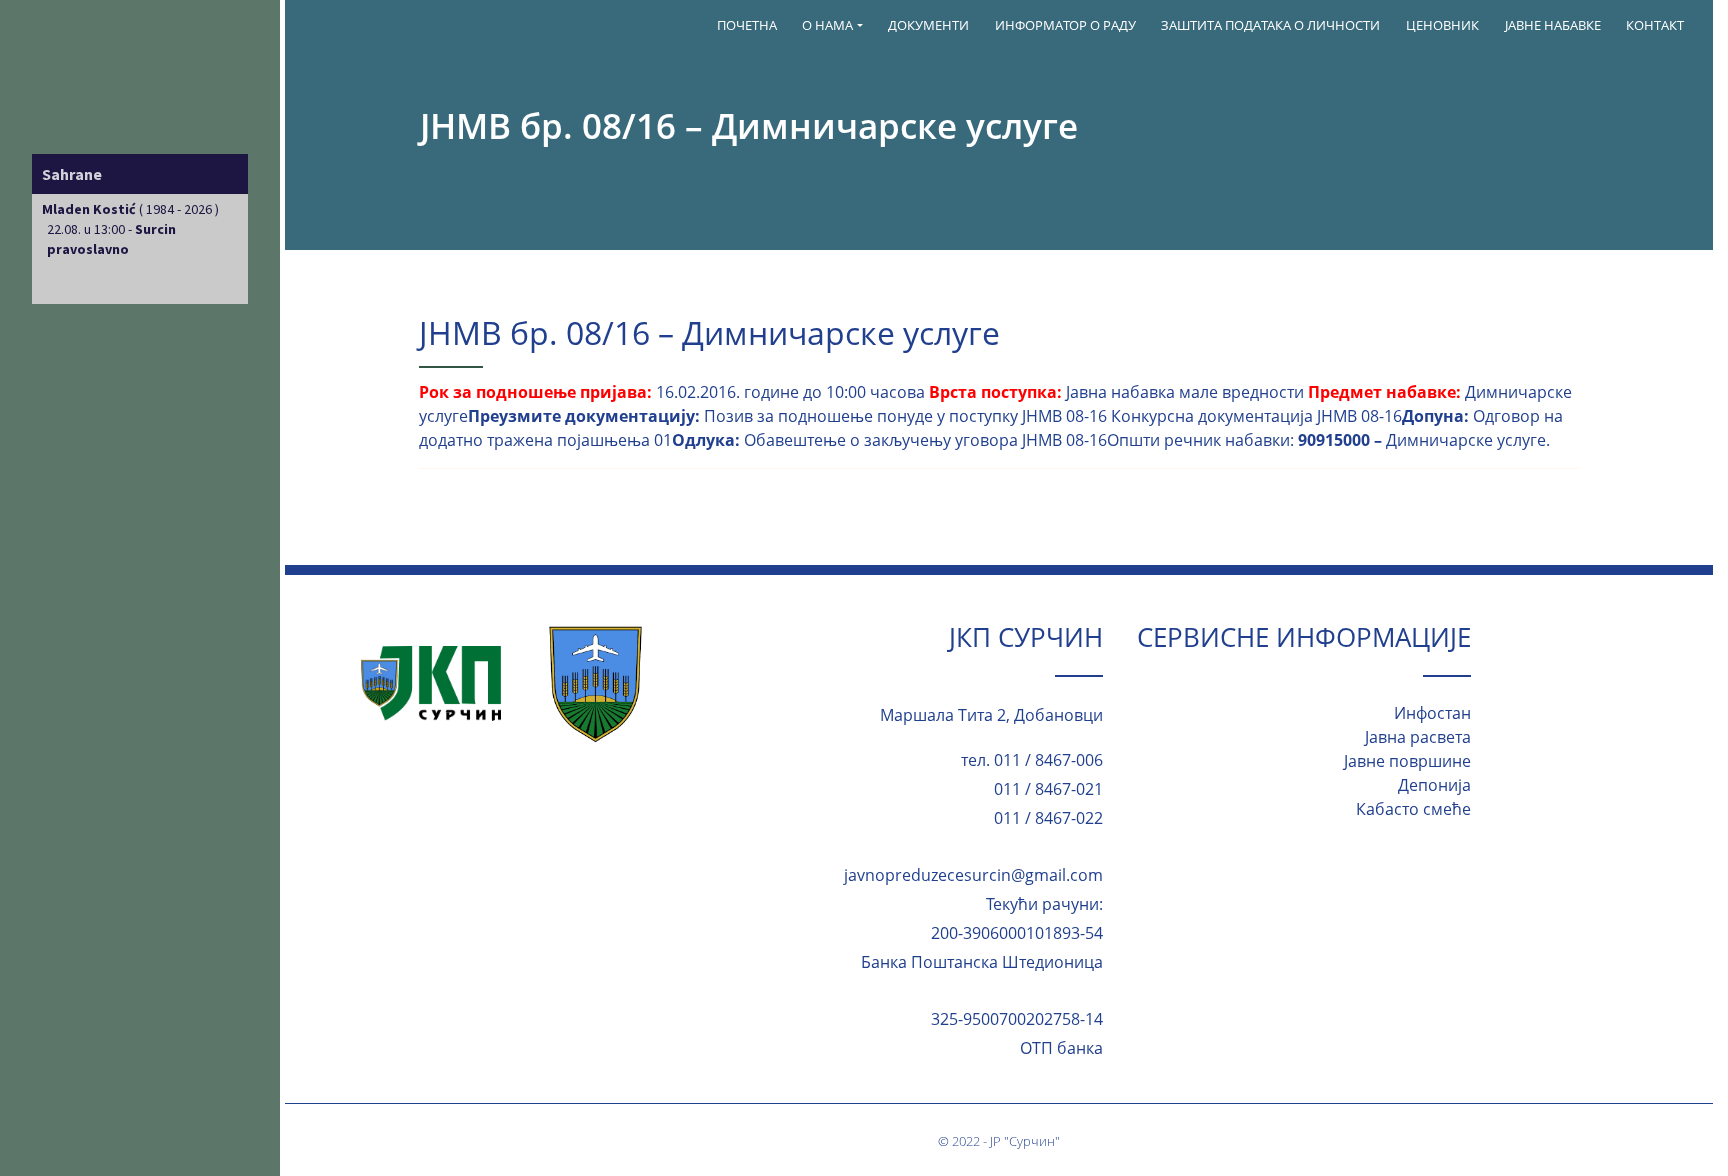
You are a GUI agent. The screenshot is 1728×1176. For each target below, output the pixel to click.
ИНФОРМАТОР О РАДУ (1065, 25)
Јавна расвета (1418, 737)
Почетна (747, 25)
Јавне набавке (1553, 25)
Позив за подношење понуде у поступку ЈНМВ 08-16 (905, 416)
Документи (928, 25)
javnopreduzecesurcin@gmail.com (973, 875)
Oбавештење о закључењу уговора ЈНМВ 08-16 (925, 440)
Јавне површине (1407, 761)
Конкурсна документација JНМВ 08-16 (1256, 416)
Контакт (1655, 25)
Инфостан (1432, 713)
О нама (827, 25)
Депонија (1434, 785)
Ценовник (1442, 25)
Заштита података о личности (1270, 25)
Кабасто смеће (1413, 809)
